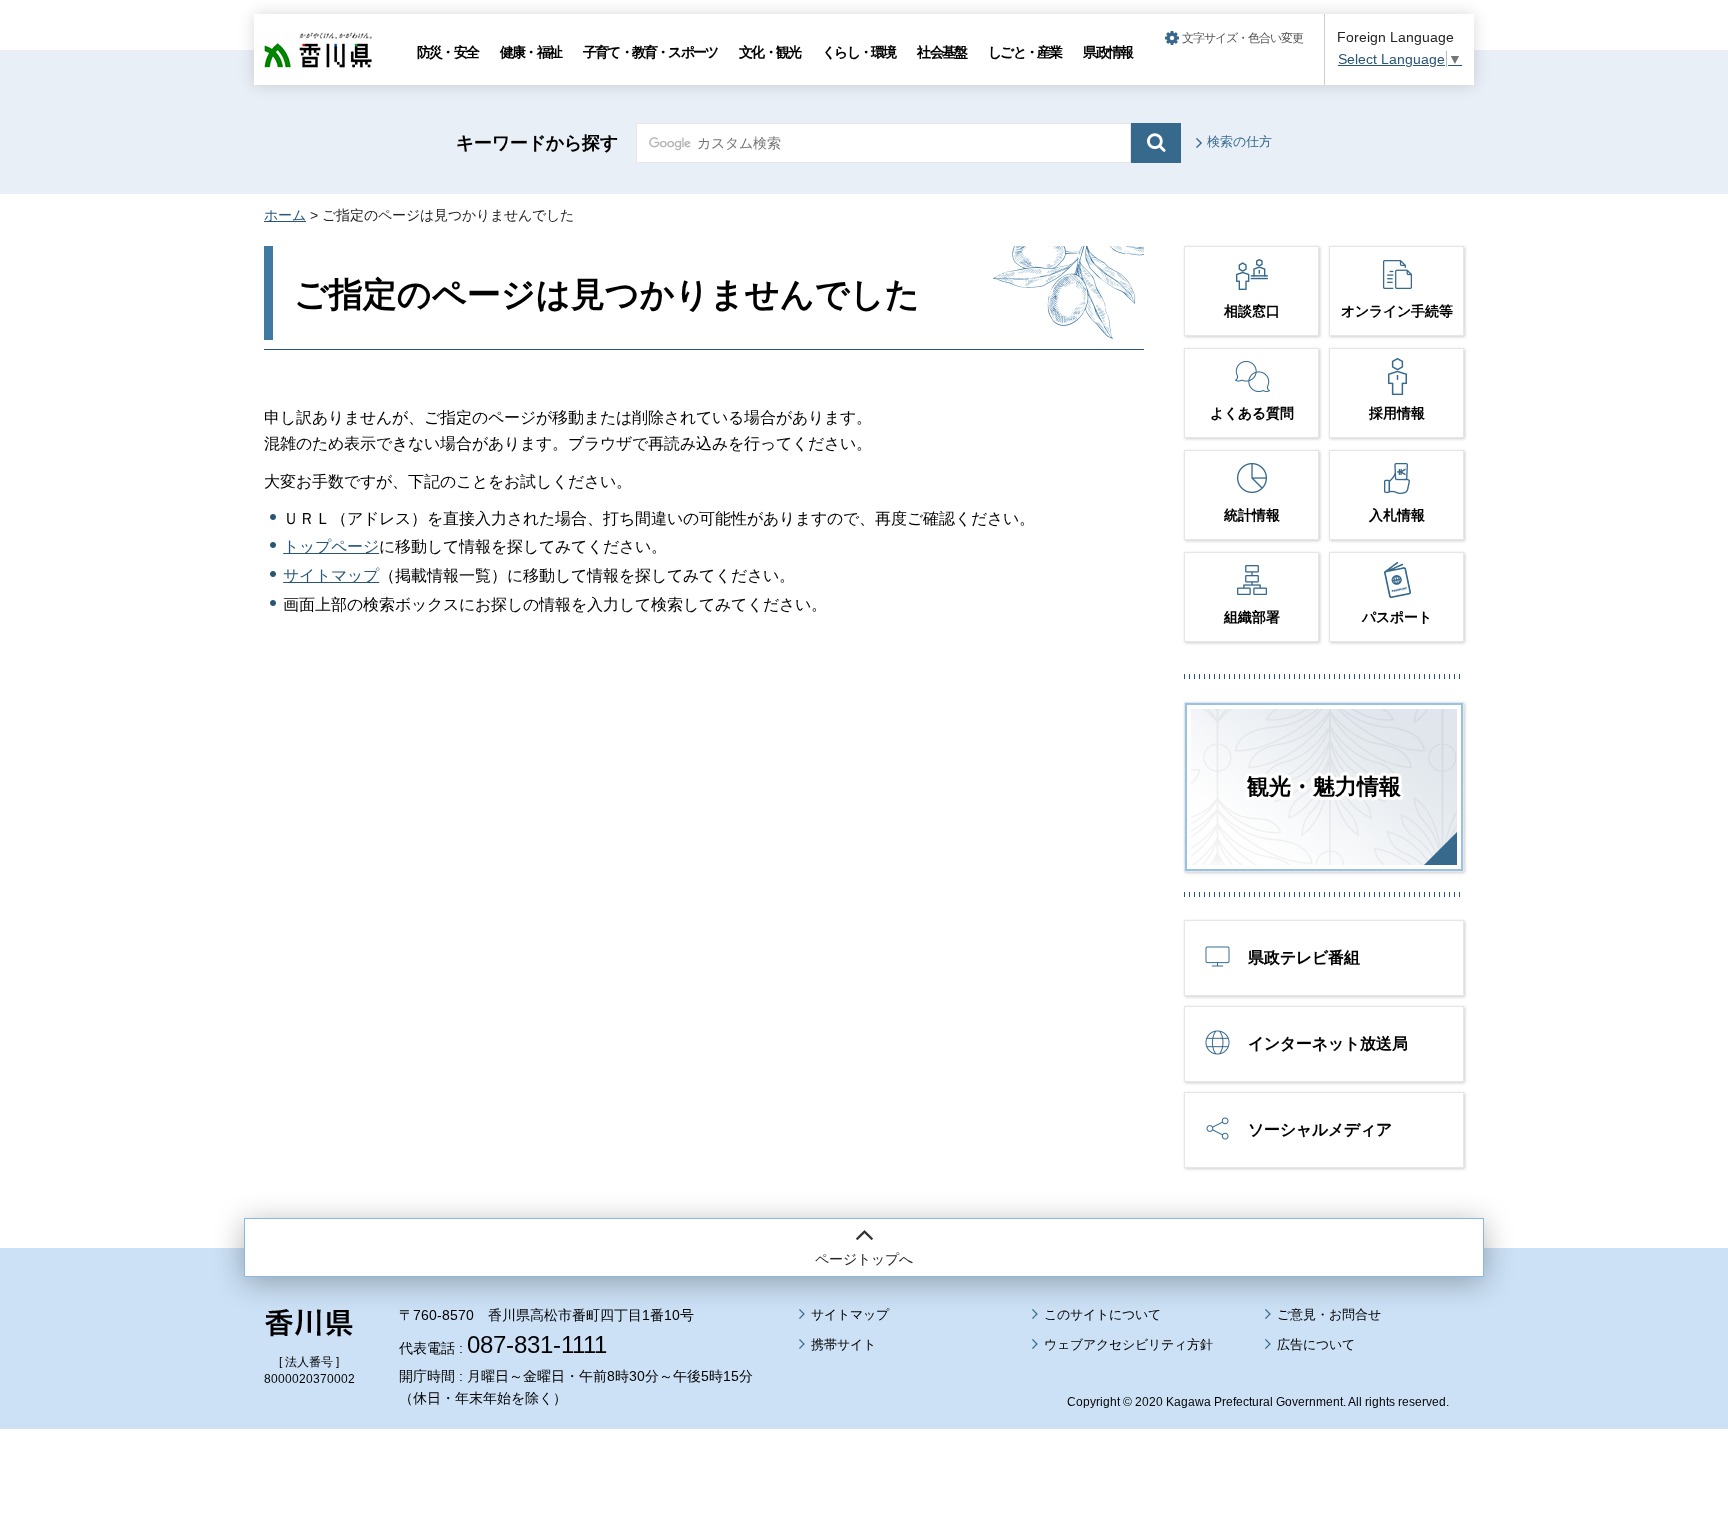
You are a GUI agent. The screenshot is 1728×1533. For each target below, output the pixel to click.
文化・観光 (769, 52)
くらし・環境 (858, 52)
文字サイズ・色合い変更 (1242, 38)
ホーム (285, 215)
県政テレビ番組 (1304, 957)
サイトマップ (331, 575)
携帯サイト (843, 1344)
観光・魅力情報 (1324, 786)
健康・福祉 (530, 52)
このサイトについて (1102, 1314)
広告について (1316, 1344)
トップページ (331, 546)
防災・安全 (447, 52)
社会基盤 (941, 52)
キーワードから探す (537, 143)
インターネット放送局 (1328, 1043)
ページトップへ (864, 1259)
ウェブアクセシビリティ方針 (1128, 1344)
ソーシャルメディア (1320, 1129)
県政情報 (1107, 52)
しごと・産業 (1024, 52)
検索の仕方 (1239, 141)
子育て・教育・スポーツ (650, 52)
